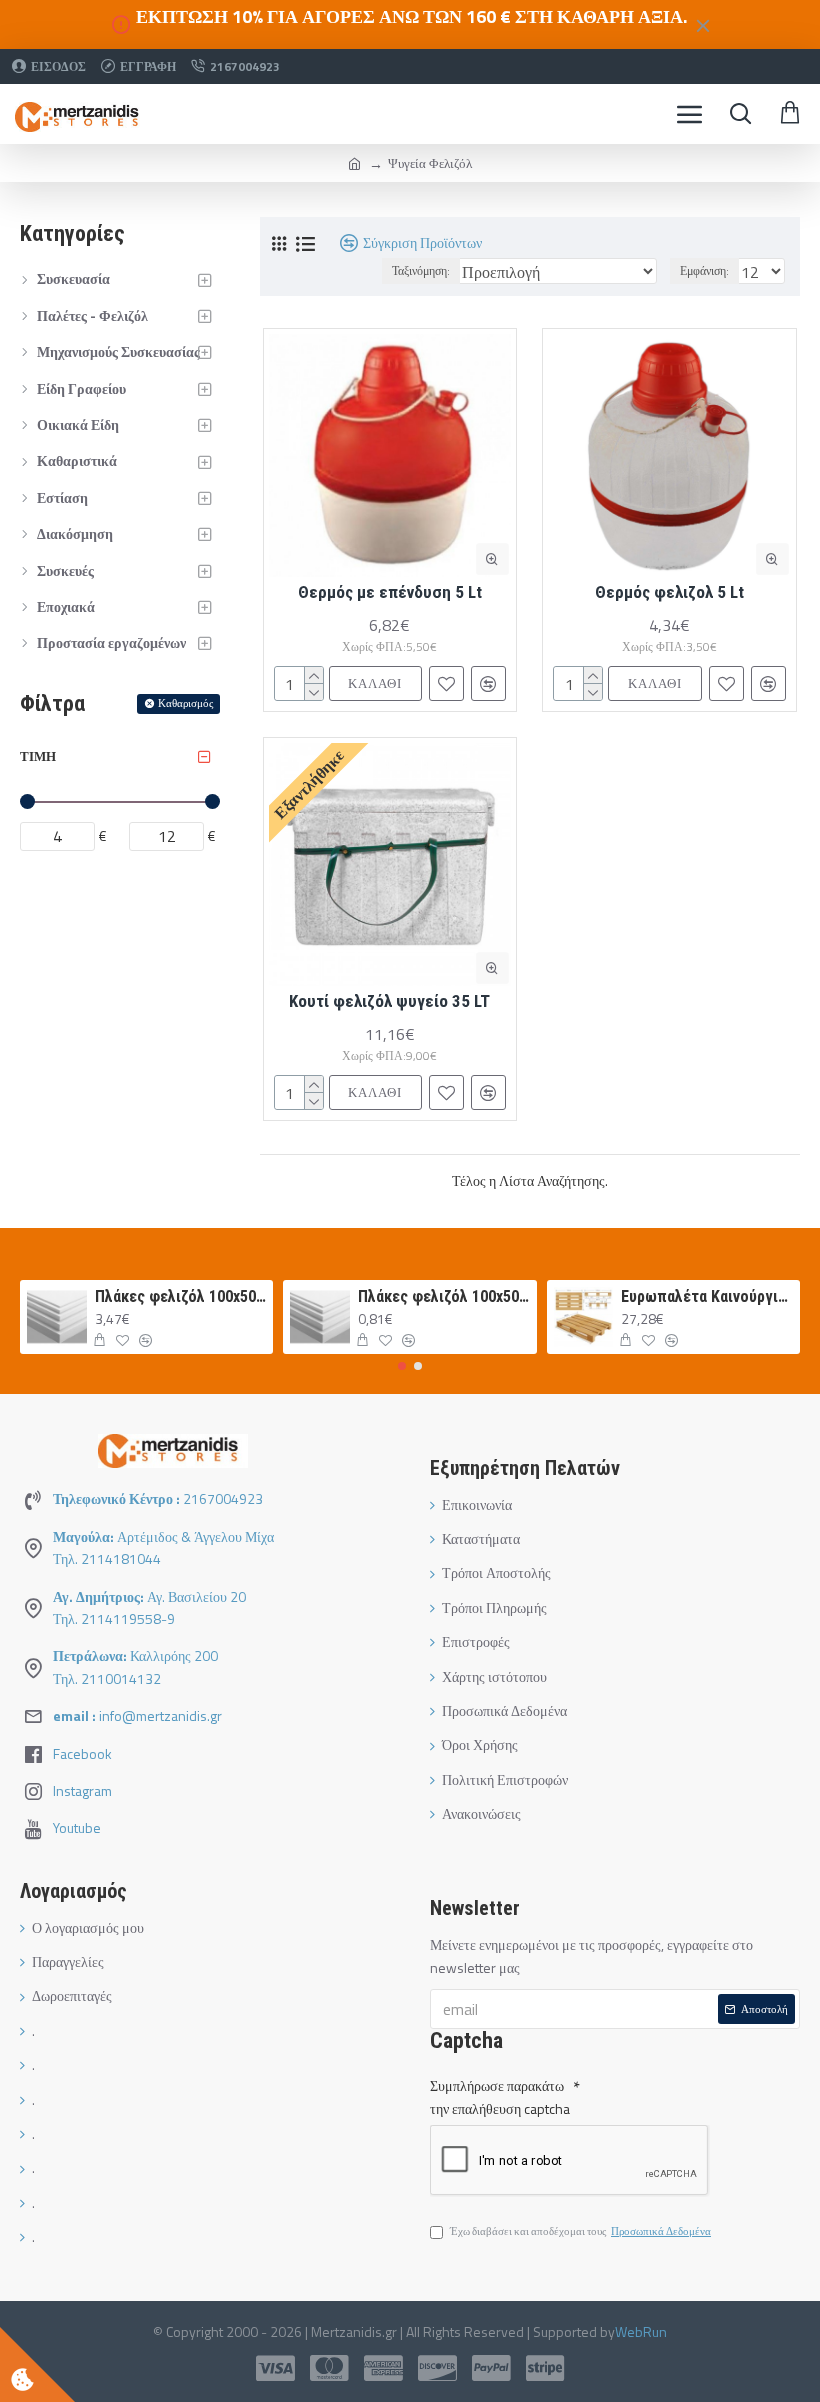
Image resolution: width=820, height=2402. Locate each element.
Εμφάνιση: (704, 270)
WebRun (641, 2331)
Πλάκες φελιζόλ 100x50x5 (180, 1296)
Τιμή (38, 756)
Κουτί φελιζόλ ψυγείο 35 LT (389, 1001)
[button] (402, 1366)
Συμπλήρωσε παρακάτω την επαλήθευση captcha (500, 2096)
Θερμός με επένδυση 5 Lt (390, 592)
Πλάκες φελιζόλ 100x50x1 (443, 1296)
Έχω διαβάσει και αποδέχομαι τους (580, 2231)
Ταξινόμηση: (421, 270)
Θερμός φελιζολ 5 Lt (669, 592)
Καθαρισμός (185, 703)
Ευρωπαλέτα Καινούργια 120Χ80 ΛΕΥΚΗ (706, 1296)
